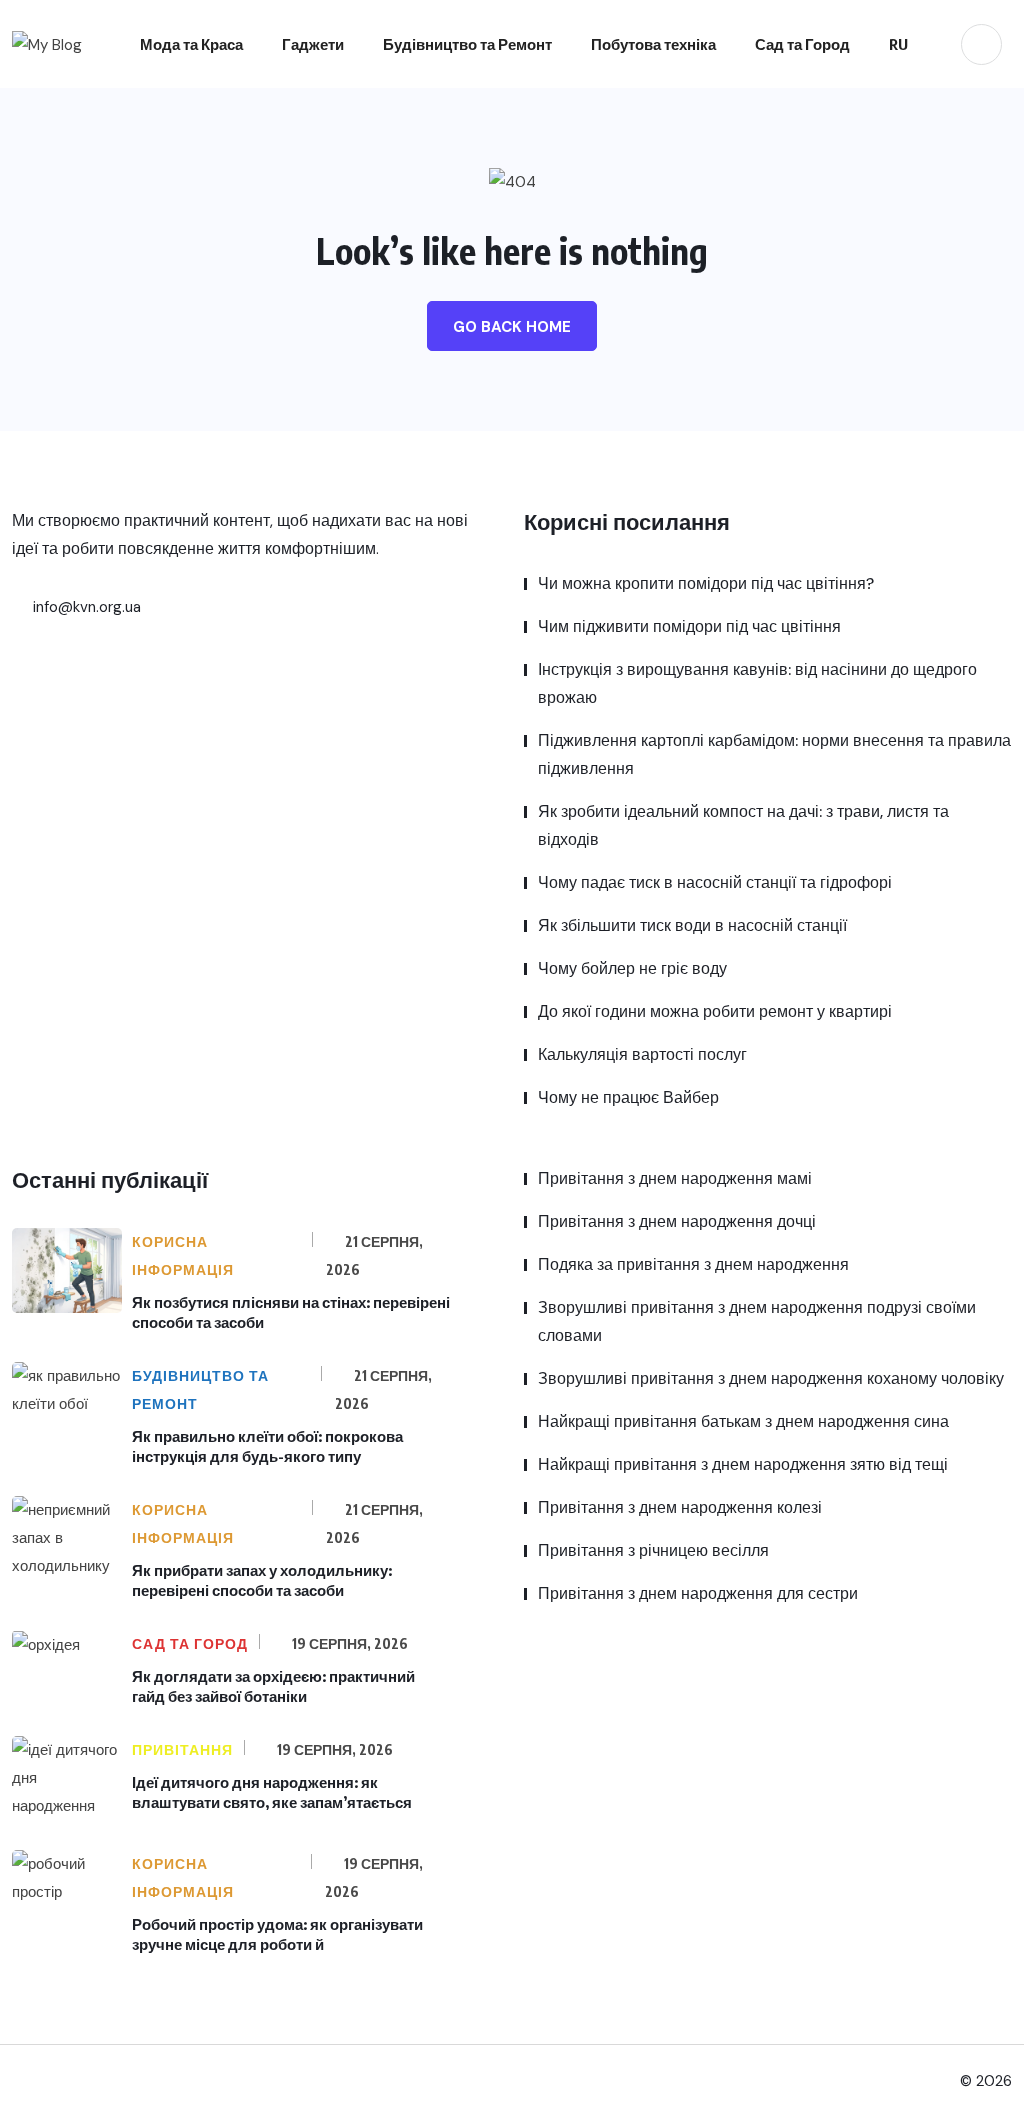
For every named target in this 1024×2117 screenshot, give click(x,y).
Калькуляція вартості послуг (642, 1054)
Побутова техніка (653, 44)
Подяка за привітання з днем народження (693, 1264)
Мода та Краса (191, 44)
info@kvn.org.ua (85, 607)
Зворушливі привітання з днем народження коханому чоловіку (771, 1378)
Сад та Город (802, 44)
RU (898, 44)
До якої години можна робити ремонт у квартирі (715, 1011)
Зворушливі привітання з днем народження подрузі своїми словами (757, 1321)
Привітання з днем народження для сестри (698, 1593)
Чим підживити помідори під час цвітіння (689, 626)
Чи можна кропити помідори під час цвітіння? (706, 583)
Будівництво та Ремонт (467, 44)
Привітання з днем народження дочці (677, 1221)
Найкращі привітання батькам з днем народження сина (743, 1421)
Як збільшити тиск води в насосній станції (692, 925)
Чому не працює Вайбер (628, 1097)
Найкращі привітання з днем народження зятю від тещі (743, 1464)
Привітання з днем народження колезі (680, 1507)
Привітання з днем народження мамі (675, 1178)
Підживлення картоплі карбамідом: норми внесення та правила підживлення (774, 754)
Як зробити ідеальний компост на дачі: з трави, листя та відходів (743, 825)
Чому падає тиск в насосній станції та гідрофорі (715, 882)
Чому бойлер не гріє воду (632, 968)
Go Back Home (512, 327)
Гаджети (313, 44)
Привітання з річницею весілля (653, 1550)
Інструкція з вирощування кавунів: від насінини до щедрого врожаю (757, 683)
